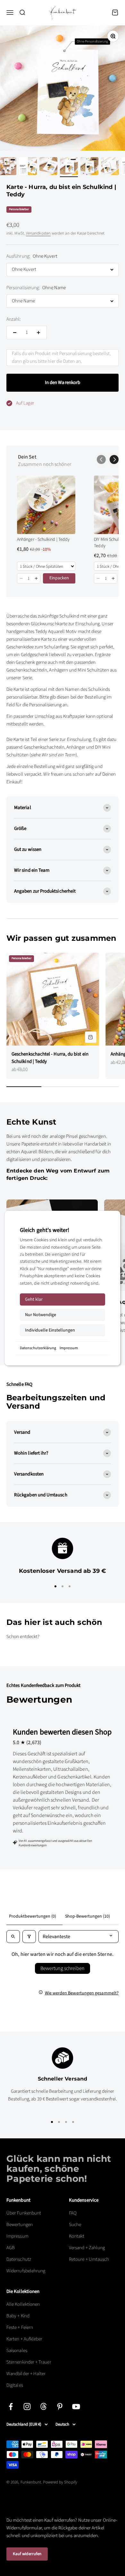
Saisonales (17, 2351)
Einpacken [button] (59, 578)
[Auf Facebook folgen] (11, 2407)
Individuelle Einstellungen (50, 1330)
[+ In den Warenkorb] (91, 1037)
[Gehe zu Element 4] (48, 167)
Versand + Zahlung (87, 2248)
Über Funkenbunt (24, 2213)
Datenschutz (19, 2259)
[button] (114, 459)
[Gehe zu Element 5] (69, 167)
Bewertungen (20, 2225)
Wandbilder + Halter (26, 2374)
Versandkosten (38, 233)
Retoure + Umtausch (89, 2259)
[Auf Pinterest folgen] (60, 2407)
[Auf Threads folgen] (43, 2407)
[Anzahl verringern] (15, 333)
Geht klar (34, 1299)
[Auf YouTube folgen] (76, 2407)
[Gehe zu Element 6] (89, 167)
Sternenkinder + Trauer (29, 2362)
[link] (46, 505)
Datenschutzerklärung (38, 1348)
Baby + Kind (18, 2316)
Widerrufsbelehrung (26, 2271)
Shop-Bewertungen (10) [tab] (88, 1916)
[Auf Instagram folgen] (27, 2407)
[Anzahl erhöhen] (38, 333)
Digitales (15, 2385)
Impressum (69, 1348)
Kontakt (77, 2236)
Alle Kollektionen (23, 2304)
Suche (75, 2225)
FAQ (73, 2213)
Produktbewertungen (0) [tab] (33, 1916)
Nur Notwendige (41, 1315)
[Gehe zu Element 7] (110, 167)
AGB (11, 2248)
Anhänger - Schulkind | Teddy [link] (43, 540)
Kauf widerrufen (27, 2554)
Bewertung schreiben (63, 1968)
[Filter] (29, 1937)
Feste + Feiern (20, 2327)
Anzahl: (14, 319)
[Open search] (13, 1937)
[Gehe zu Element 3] (28, 167)
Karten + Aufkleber (24, 2339)
